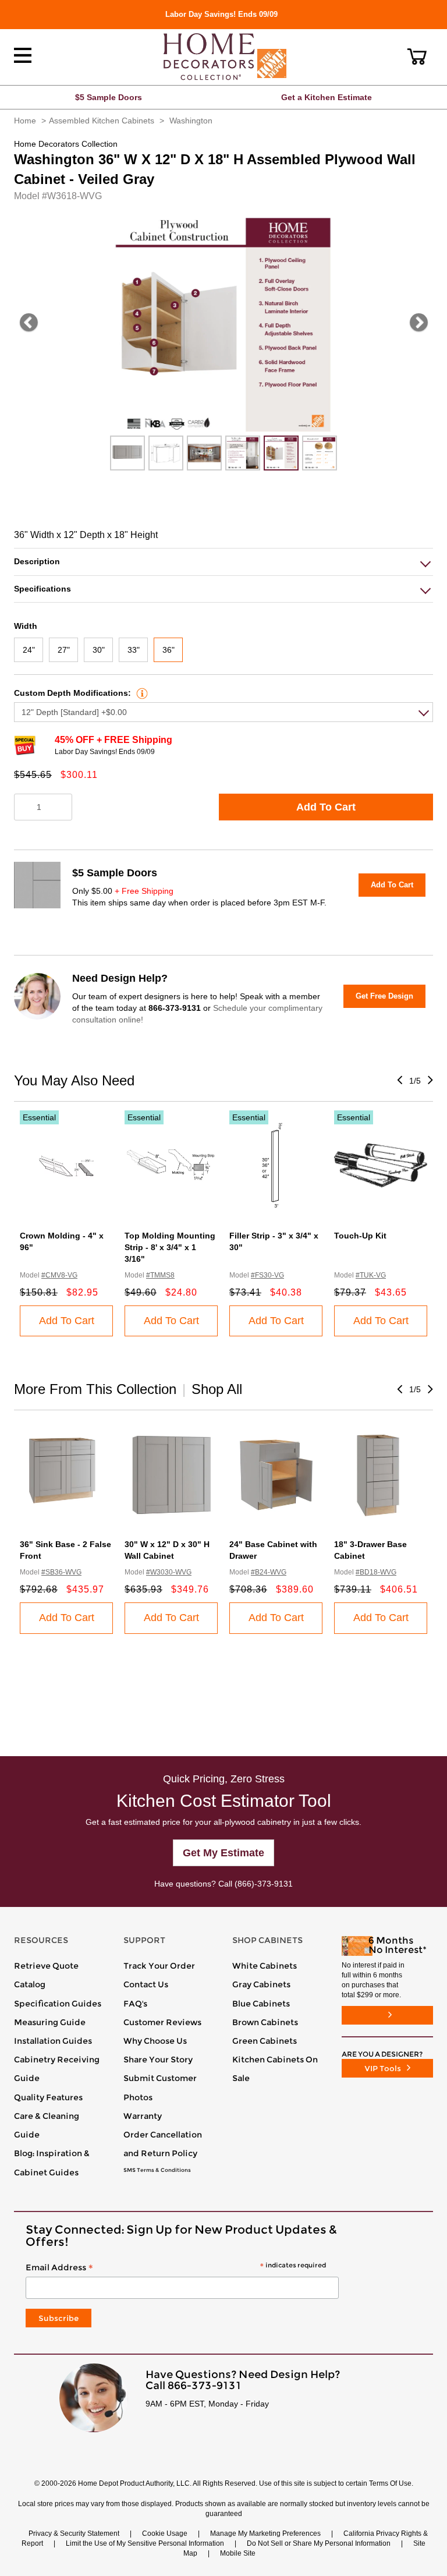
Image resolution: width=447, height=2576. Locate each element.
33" (134, 650)
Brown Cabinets (265, 2022)
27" (64, 650)
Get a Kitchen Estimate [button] (327, 97)
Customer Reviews (162, 2022)
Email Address (176, 2268)
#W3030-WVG (169, 1572)
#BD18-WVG (376, 1572)
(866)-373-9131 (264, 1884)
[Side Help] (141, 693)
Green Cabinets (265, 2041)
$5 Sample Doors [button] (109, 97)
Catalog (30, 1984)
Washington (191, 121)
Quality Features (48, 2097)
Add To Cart (326, 807)
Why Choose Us (155, 2041)
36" (168, 650)
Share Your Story (158, 2060)
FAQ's (135, 2004)
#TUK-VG (371, 1275)
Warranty (143, 2116)
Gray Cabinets (261, 1984)
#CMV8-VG (59, 1275)
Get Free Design (384, 996)
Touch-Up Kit (360, 1236)
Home (25, 121)
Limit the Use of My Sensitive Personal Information (145, 2543)
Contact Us (146, 1984)
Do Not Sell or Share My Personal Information (319, 2543)
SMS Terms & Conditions (157, 2170)
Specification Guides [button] (58, 2004)
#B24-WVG (269, 1572)
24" (29, 650)
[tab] (223, 562)
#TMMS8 (160, 1275)
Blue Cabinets (261, 2004)
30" (99, 650)
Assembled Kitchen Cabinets (102, 121)
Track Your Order (159, 1966)
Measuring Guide (50, 2022)
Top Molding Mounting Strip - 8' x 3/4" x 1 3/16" (170, 1247)
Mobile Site (238, 2553)
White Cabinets (265, 1966)
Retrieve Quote (46, 1966)
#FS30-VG (267, 1275)
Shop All (217, 1389)
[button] (417, 56)
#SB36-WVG (61, 1572)
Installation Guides (53, 2041)
